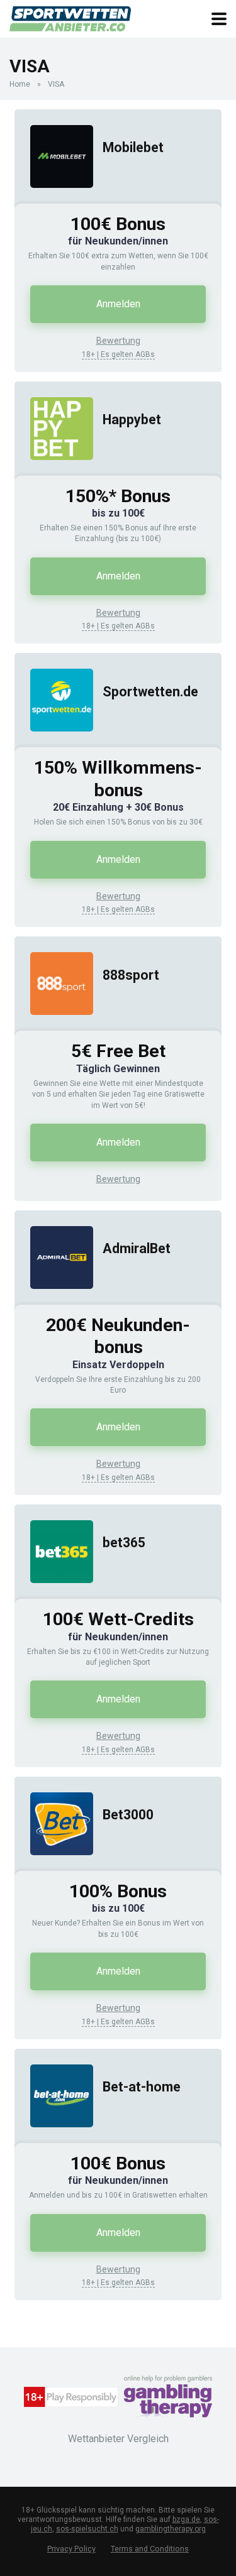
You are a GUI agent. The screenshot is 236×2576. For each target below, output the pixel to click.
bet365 (124, 1543)
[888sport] (54, 1027)
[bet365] (54, 1595)
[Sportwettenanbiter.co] (70, 17)
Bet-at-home (142, 2087)
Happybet (132, 419)
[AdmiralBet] (54, 1301)
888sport (131, 975)
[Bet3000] (54, 1867)
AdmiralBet (137, 1248)
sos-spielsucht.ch (87, 2529)
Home (20, 84)
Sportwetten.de (150, 692)
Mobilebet (133, 147)
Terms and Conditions (150, 2549)
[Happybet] (54, 472)
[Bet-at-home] (54, 2140)
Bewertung (118, 341)
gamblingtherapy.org (171, 2529)
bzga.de (186, 2519)
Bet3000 (128, 1815)
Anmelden (118, 304)
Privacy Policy (71, 2549)
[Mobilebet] (54, 200)
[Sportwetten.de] (54, 744)
